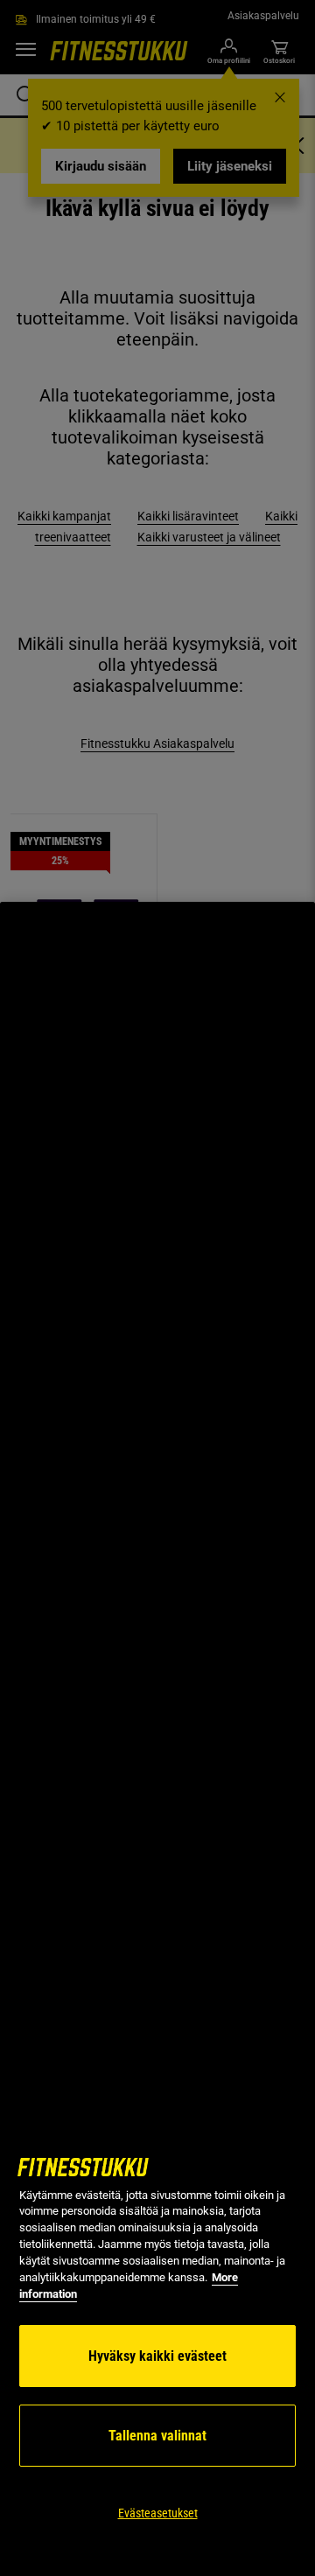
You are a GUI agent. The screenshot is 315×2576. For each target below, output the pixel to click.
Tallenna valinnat (157, 2436)
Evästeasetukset (158, 2513)
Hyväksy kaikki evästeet (157, 2356)
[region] (157, 1739)
